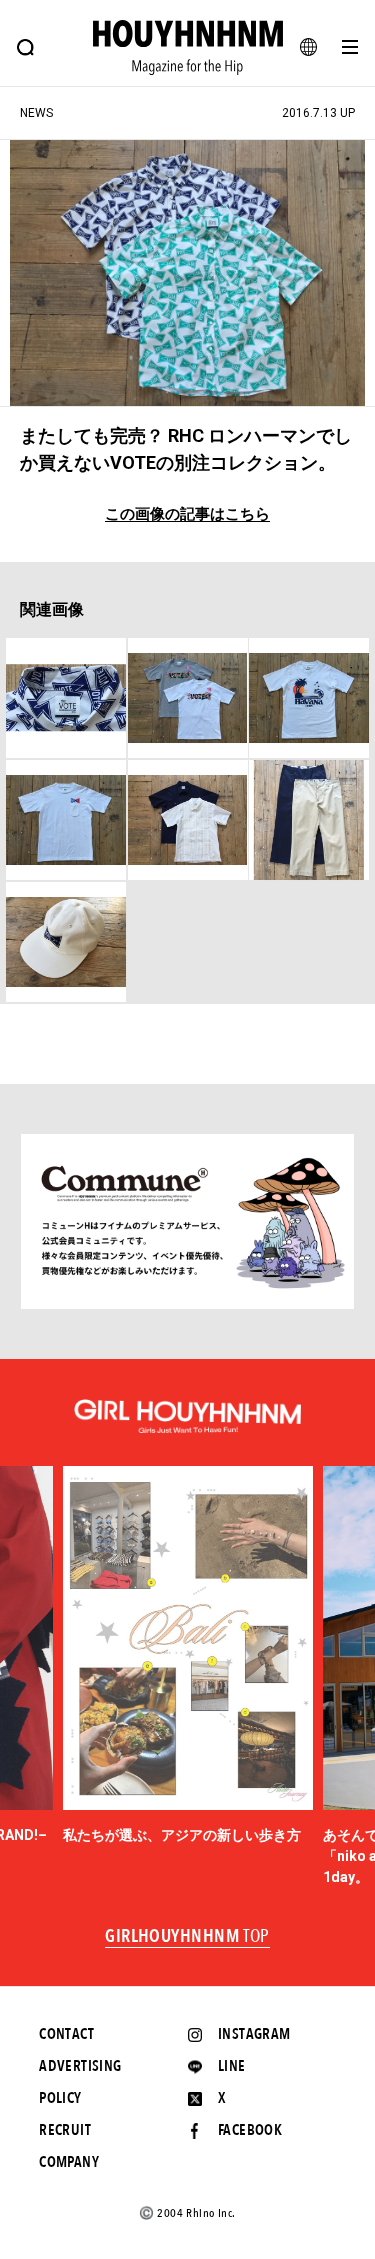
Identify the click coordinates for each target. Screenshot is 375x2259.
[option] (188, 1656)
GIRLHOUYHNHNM (187, 1937)
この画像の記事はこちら (187, 514)
